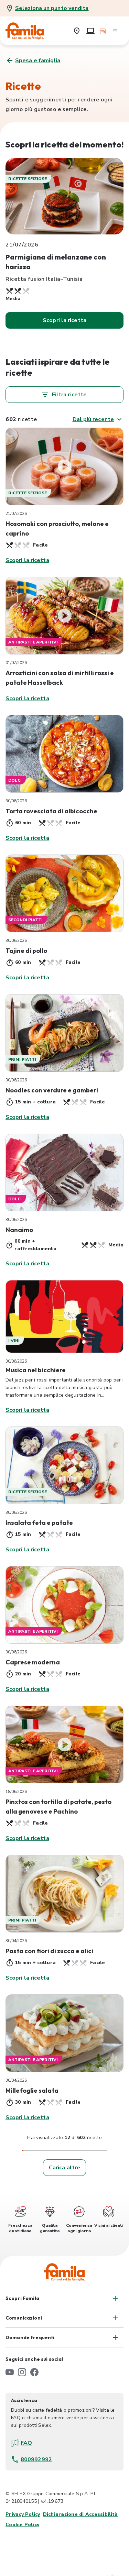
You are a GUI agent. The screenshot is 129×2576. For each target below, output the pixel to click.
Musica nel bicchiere (36, 1370)
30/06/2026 (16, 801)
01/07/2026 (16, 663)
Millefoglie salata (32, 2090)
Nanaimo (19, 1230)
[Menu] (115, 31)
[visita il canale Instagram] (22, 2372)
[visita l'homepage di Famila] (64, 2272)
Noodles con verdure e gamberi (52, 1090)
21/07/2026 (16, 514)
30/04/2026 (16, 1941)
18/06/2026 (16, 1792)
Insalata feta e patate (39, 1523)
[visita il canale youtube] (10, 2372)
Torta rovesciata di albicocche (51, 811)
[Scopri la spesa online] (90, 31)
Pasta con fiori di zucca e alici (49, 1951)
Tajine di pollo (26, 951)
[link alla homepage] (30, 31)
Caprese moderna (33, 1662)
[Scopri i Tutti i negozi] (77, 31)
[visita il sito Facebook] (34, 2372)
